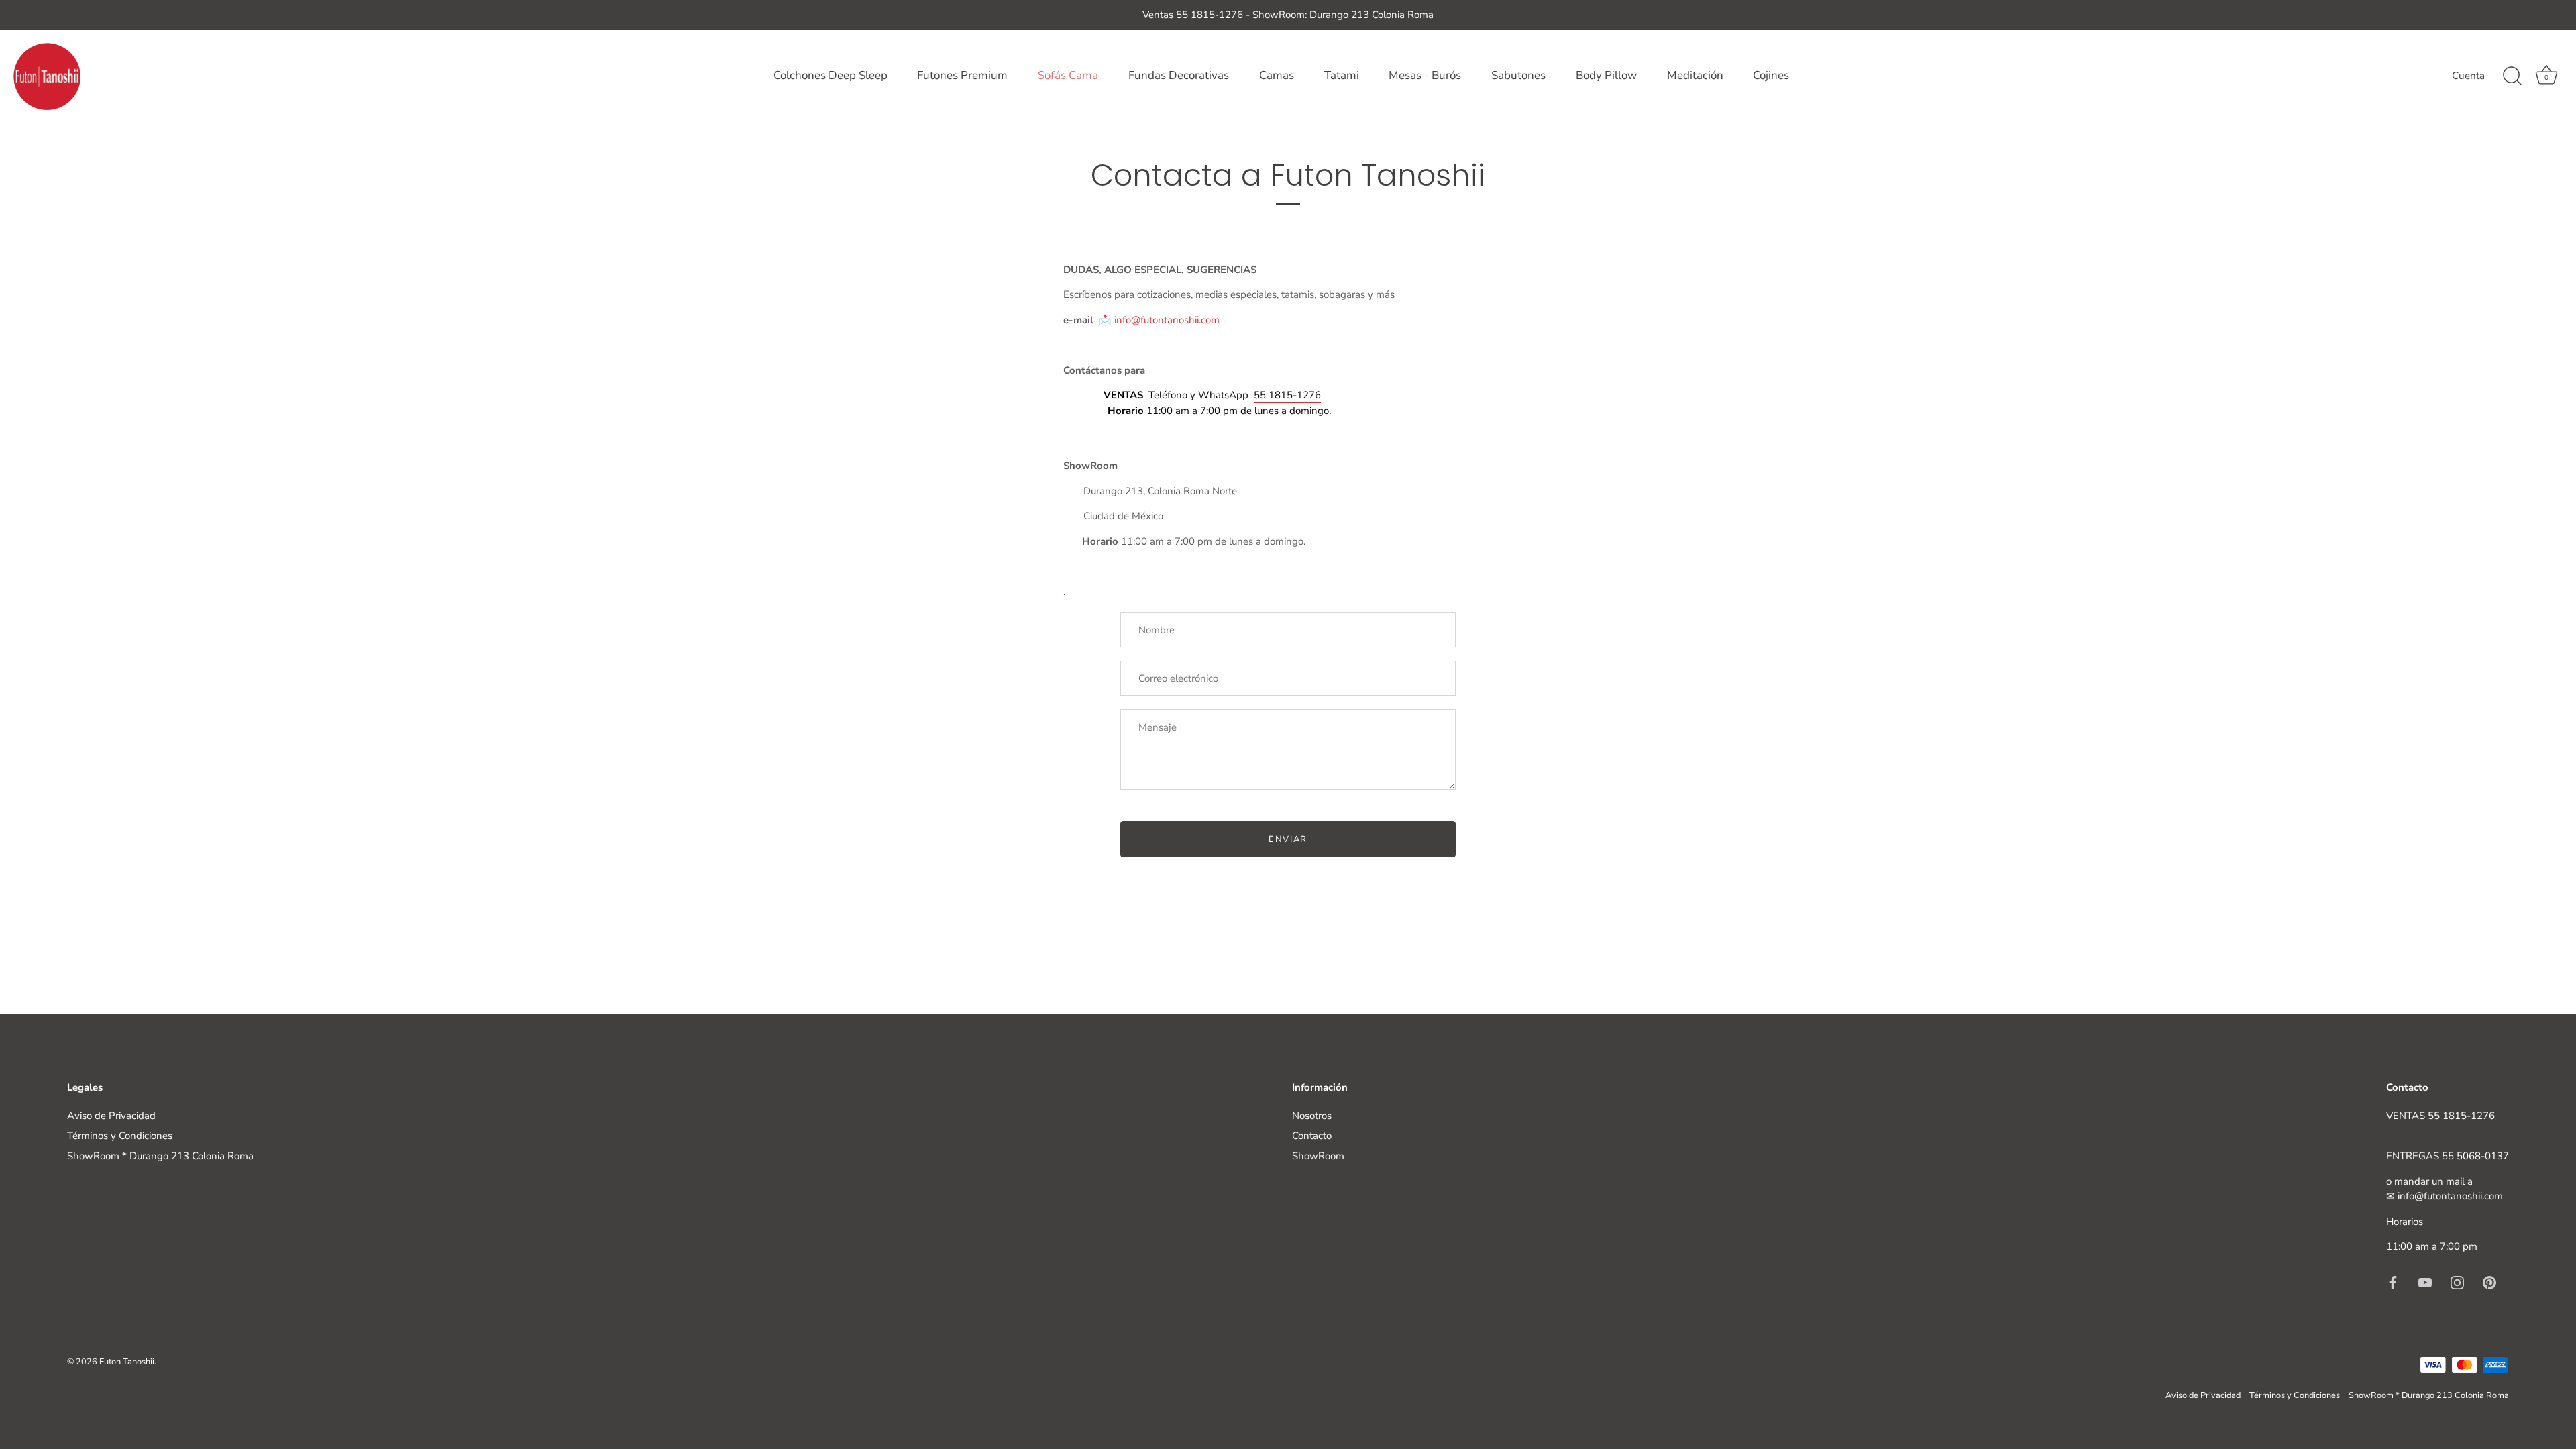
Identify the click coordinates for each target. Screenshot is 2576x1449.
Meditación (1695, 75)
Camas (1277, 75)
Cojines (1771, 75)
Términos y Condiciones (120, 1136)
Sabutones (1518, 75)
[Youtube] (2425, 1282)
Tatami (1342, 75)
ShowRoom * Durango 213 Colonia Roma (160, 1156)
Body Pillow (1606, 75)
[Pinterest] (2489, 1282)
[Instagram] (2457, 1282)
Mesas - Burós (1425, 75)
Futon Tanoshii (127, 1362)
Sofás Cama (1068, 75)
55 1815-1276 (1287, 395)
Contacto (1312, 1136)
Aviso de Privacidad (111, 1116)
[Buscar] (2512, 76)
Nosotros (1312, 1116)
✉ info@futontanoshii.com (2445, 1196)
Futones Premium (962, 75)
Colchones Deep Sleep (830, 75)
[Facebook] (2393, 1282)
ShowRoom (1318, 1156)
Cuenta (2468, 76)
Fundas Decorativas (1179, 75)
